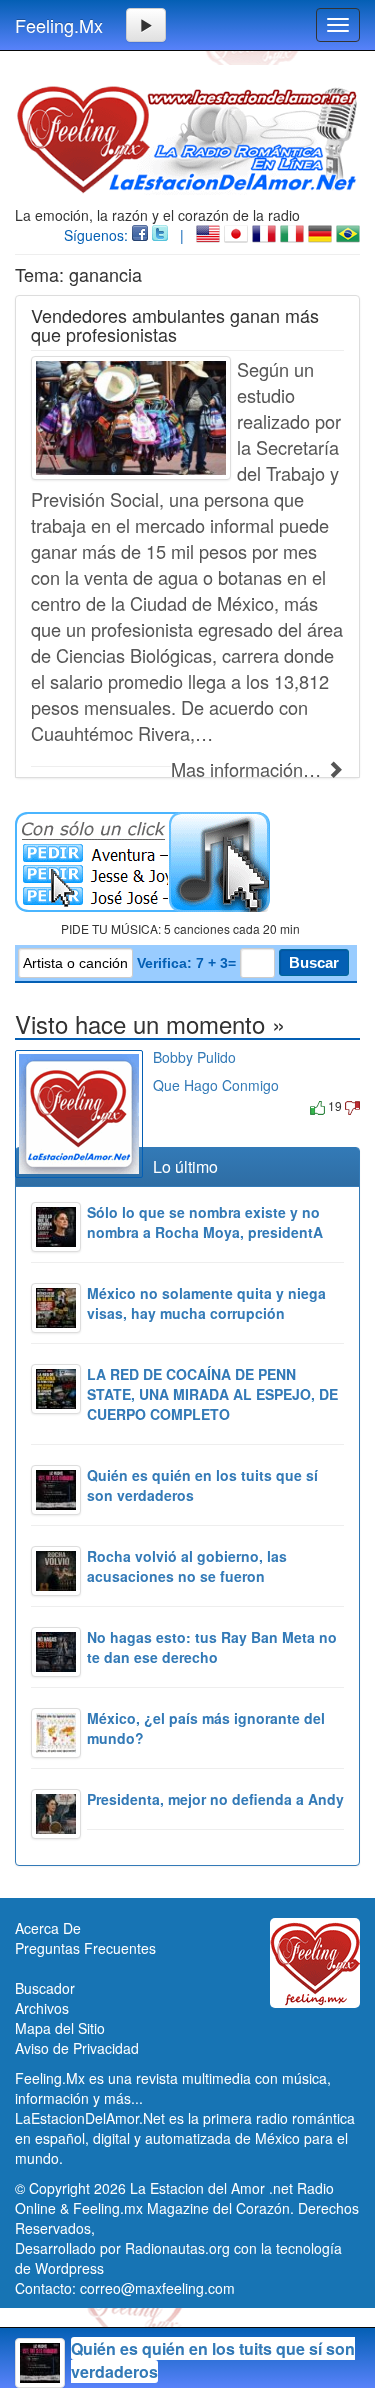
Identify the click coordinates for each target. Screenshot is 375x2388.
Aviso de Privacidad (77, 2048)
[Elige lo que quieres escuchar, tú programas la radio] (187, 862)
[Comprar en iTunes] (175, 1105)
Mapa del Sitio (60, 2028)
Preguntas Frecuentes (85, 1948)
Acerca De (48, 1928)
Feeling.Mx (59, 25)
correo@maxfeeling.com (157, 2288)
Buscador (45, 1988)
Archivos (42, 2008)
